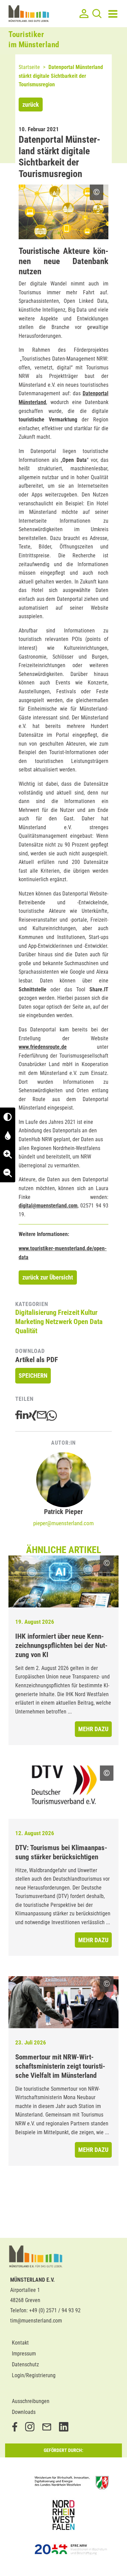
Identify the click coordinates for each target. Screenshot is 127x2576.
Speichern (33, 1376)
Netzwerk (59, 1322)
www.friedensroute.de (43, 1047)
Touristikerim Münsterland (34, 40)
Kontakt (20, 2343)
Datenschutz (25, 2364)
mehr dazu (93, 1729)
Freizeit (69, 1312)
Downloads (24, 2412)
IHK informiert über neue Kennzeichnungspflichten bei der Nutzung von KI (61, 1646)
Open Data (88, 1322)
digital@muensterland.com (48, 1206)
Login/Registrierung (34, 2375)
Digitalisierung (36, 1312)
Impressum (24, 2354)
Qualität (26, 1331)
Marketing (30, 1322)
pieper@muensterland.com (63, 1523)
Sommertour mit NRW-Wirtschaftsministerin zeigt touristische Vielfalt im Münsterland (60, 2066)
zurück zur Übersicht (48, 1277)
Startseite (29, 67)
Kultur (89, 1312)
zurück (31, 105)
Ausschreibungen (31, 2401)
